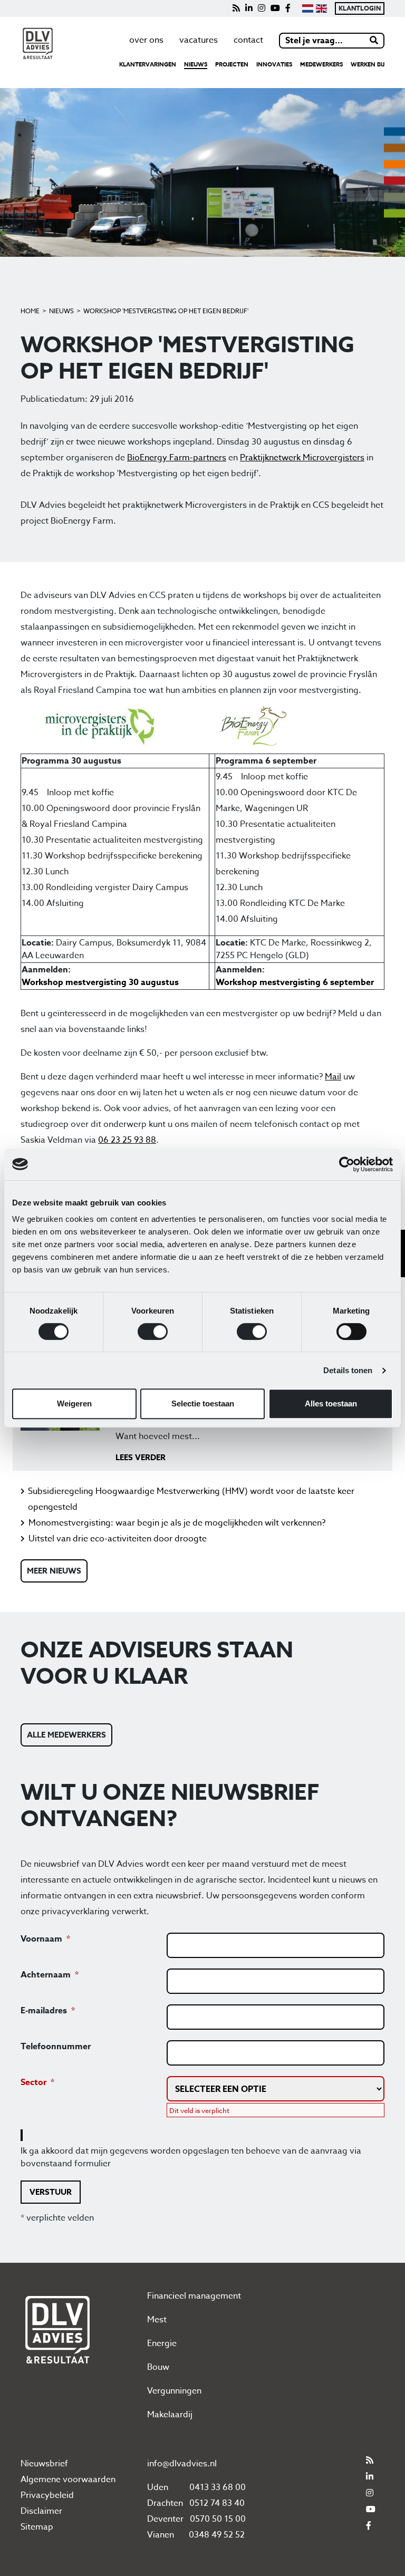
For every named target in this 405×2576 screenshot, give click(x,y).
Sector (33, 2082)
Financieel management (194, 2296)
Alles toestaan (331, 1403)
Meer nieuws (54, 1571)
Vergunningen (174, 2391)
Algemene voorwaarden (68, 2479)
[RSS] (236, 8)
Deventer (165, 2519)
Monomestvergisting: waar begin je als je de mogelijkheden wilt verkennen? (177, 1523)
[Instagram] (262, 8)
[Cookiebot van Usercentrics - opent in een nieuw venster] (347, 1164)
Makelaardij (170, 2415)
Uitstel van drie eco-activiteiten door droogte (118, 1539)
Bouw (158, 2367)
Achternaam (46, 1975)
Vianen (161, 2535)
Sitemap (37, 2527)
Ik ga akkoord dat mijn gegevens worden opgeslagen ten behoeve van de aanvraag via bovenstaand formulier (191, 2157)
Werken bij (368, 64)
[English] (321, 8)
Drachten (165, 2503)
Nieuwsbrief (44, 2464)
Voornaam (41, 1939)
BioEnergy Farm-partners (177, 458)
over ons (146, 40)
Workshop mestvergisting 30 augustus (100, 982)
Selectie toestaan (203, 1403)
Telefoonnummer (56, 2047)
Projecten (232, 64)
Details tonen (348, 1370)
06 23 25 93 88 (127, 1140)
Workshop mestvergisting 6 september (295, 982)
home (30, 311)
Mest (157, 2320)
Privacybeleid (47, 2495)
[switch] (153, 1332)
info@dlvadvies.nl (182, 2464)
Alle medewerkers (66, 1735)
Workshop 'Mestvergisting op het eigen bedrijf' (166, 311)
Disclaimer (41, 2511)
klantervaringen (148, 64)
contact (248, 40)
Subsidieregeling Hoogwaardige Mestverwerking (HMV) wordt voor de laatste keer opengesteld (191, 1499)
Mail (333, 1077)
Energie (162, 2343)
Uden (158, 2487)
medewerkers (321, 64)
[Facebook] (288, 8)
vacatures (199, 40)
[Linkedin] (249, 8)
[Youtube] (275, 8)
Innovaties (274, 64)
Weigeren (74, 1403)
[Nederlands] (307, 8)
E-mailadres (44, 2011)
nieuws (196, 64)
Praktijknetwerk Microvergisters (302, 458)
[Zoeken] (374, 41)
